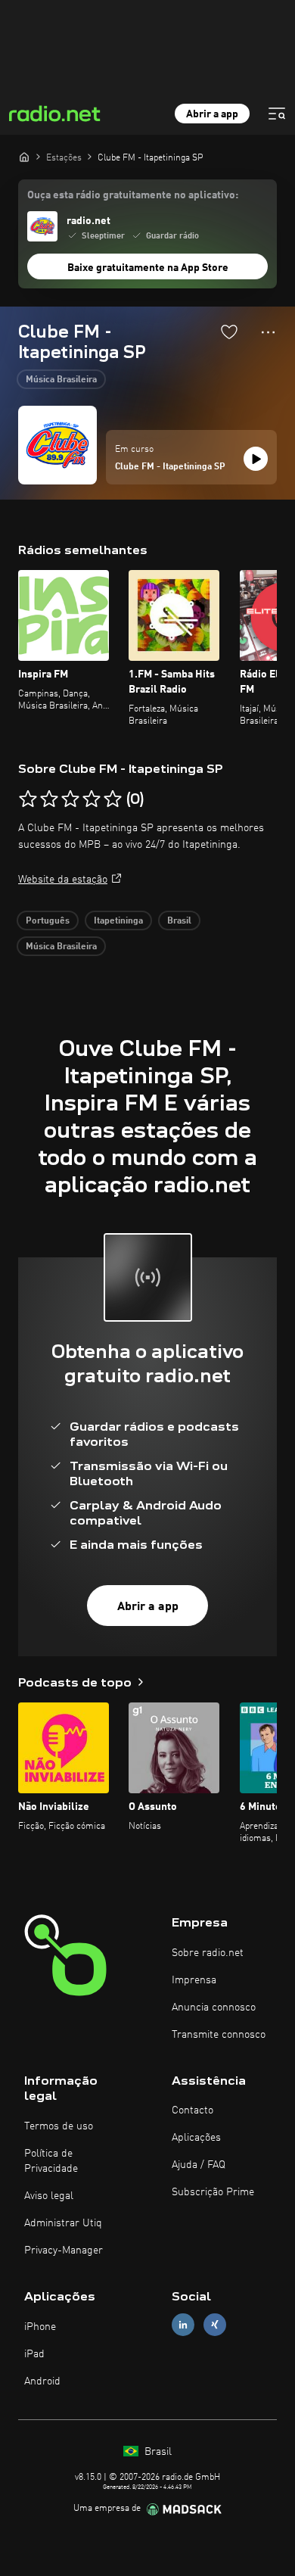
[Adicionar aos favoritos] (229, 332)
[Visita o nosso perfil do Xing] (215, 2324)
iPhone (40, 2327)
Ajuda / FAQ (199, 2165)
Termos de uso (59, 2126)
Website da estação (63, 880)
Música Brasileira (61, 380)
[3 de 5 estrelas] (70, 799)
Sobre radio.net (208, 1953)
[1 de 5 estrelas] (28, 799)
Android (42, 2381)
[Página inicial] (24, 157)
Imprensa (194, 1980)
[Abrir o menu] (277, 114)
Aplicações (196, 2138)
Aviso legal (49, 2196)
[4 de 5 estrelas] (92, 799)
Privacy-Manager (64, 2250)
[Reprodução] (256, 459)
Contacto (193, 2110)
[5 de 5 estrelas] (113, 799)
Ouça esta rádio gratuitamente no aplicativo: (133, 195)
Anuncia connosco (214, 2008)
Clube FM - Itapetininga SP (170, 467)
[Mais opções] (268, 332)
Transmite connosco (219, 2035)
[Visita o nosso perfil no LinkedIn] (183, 2324)
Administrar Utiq (63, 2223)
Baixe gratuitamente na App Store (148, 268)
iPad (34, 2354)
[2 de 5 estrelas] (49, 799)
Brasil (179, 921)
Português (48, 921)
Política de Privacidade (51, 2161)
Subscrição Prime (213, 2192)
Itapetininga (118, 921)
